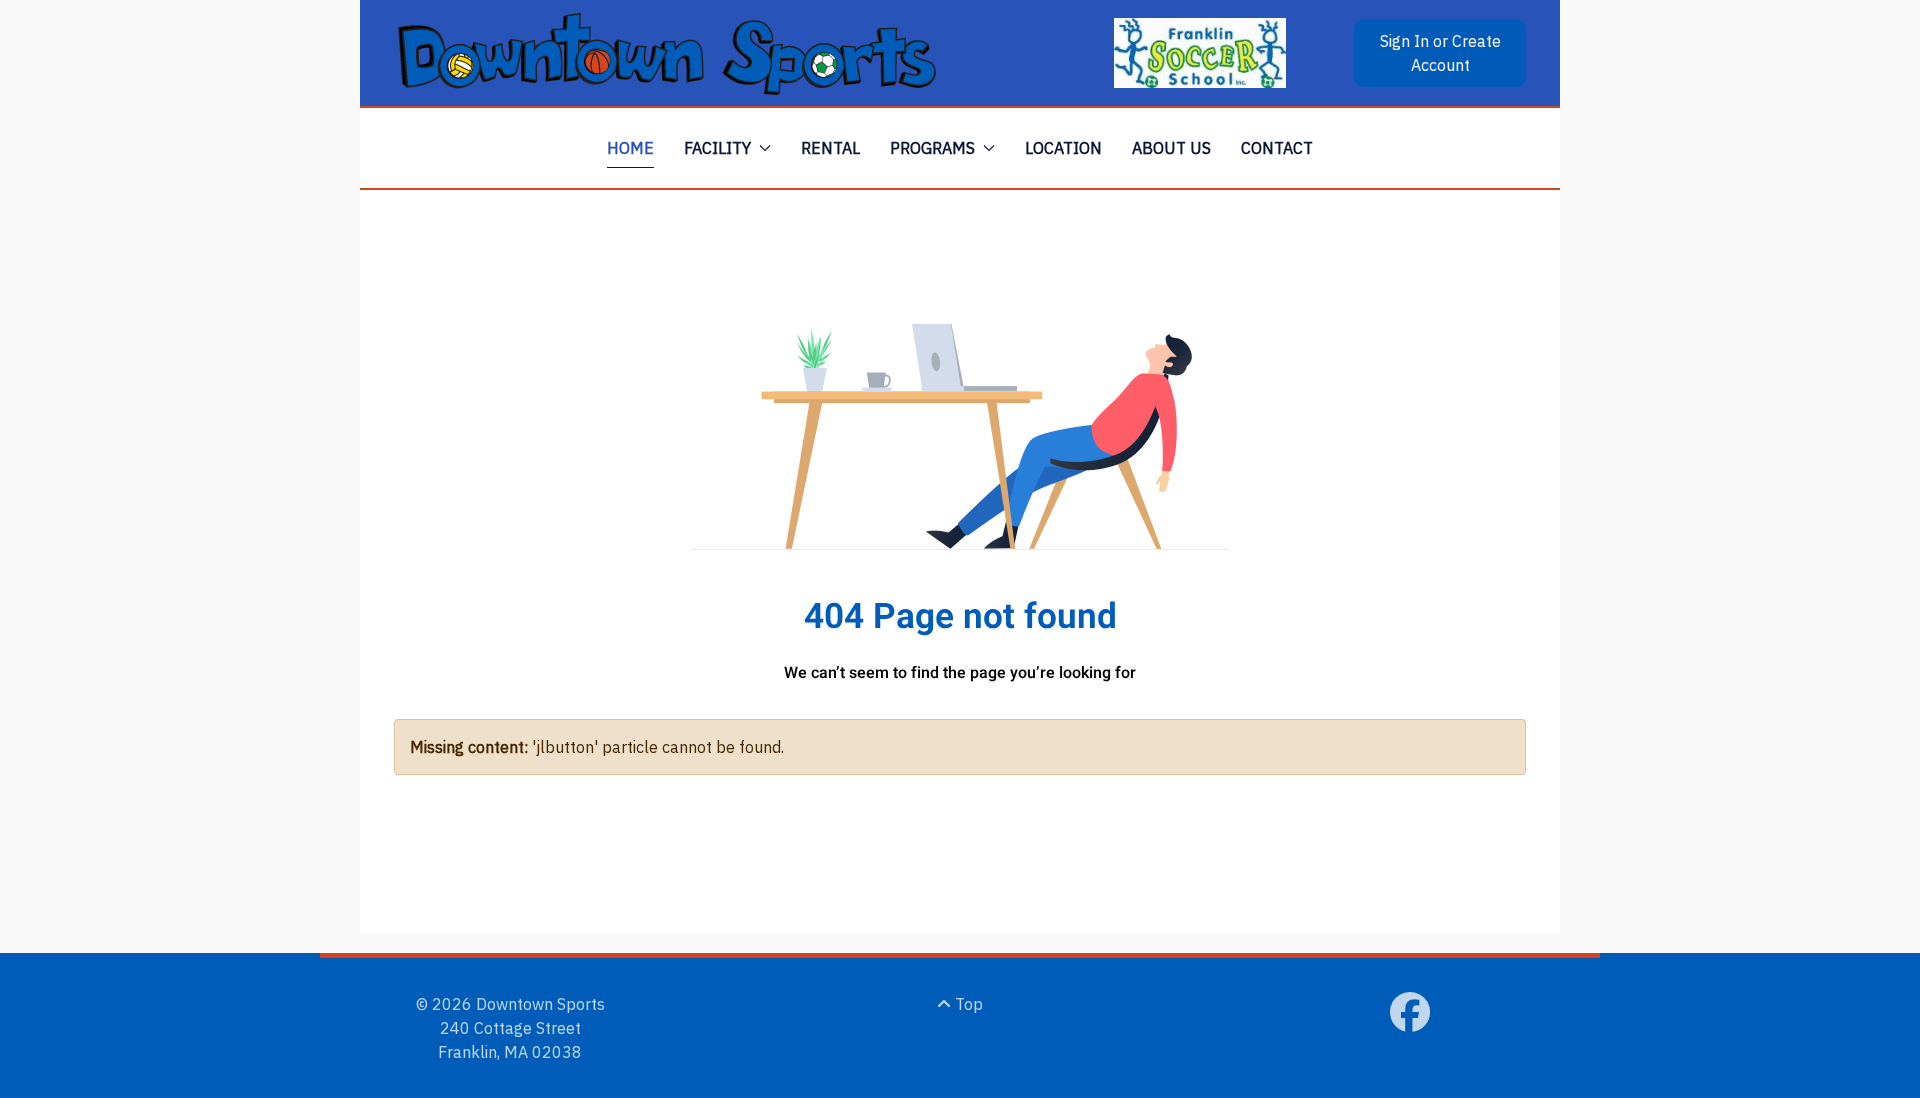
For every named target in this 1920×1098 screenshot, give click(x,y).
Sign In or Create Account (1440, 53)
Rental (830, 148)
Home (630, 148)
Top (967, 1004)
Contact (1277, 148)
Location (1063, 148)
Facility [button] (717, 148)
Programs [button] (932, 148)
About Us (1171, 148)
